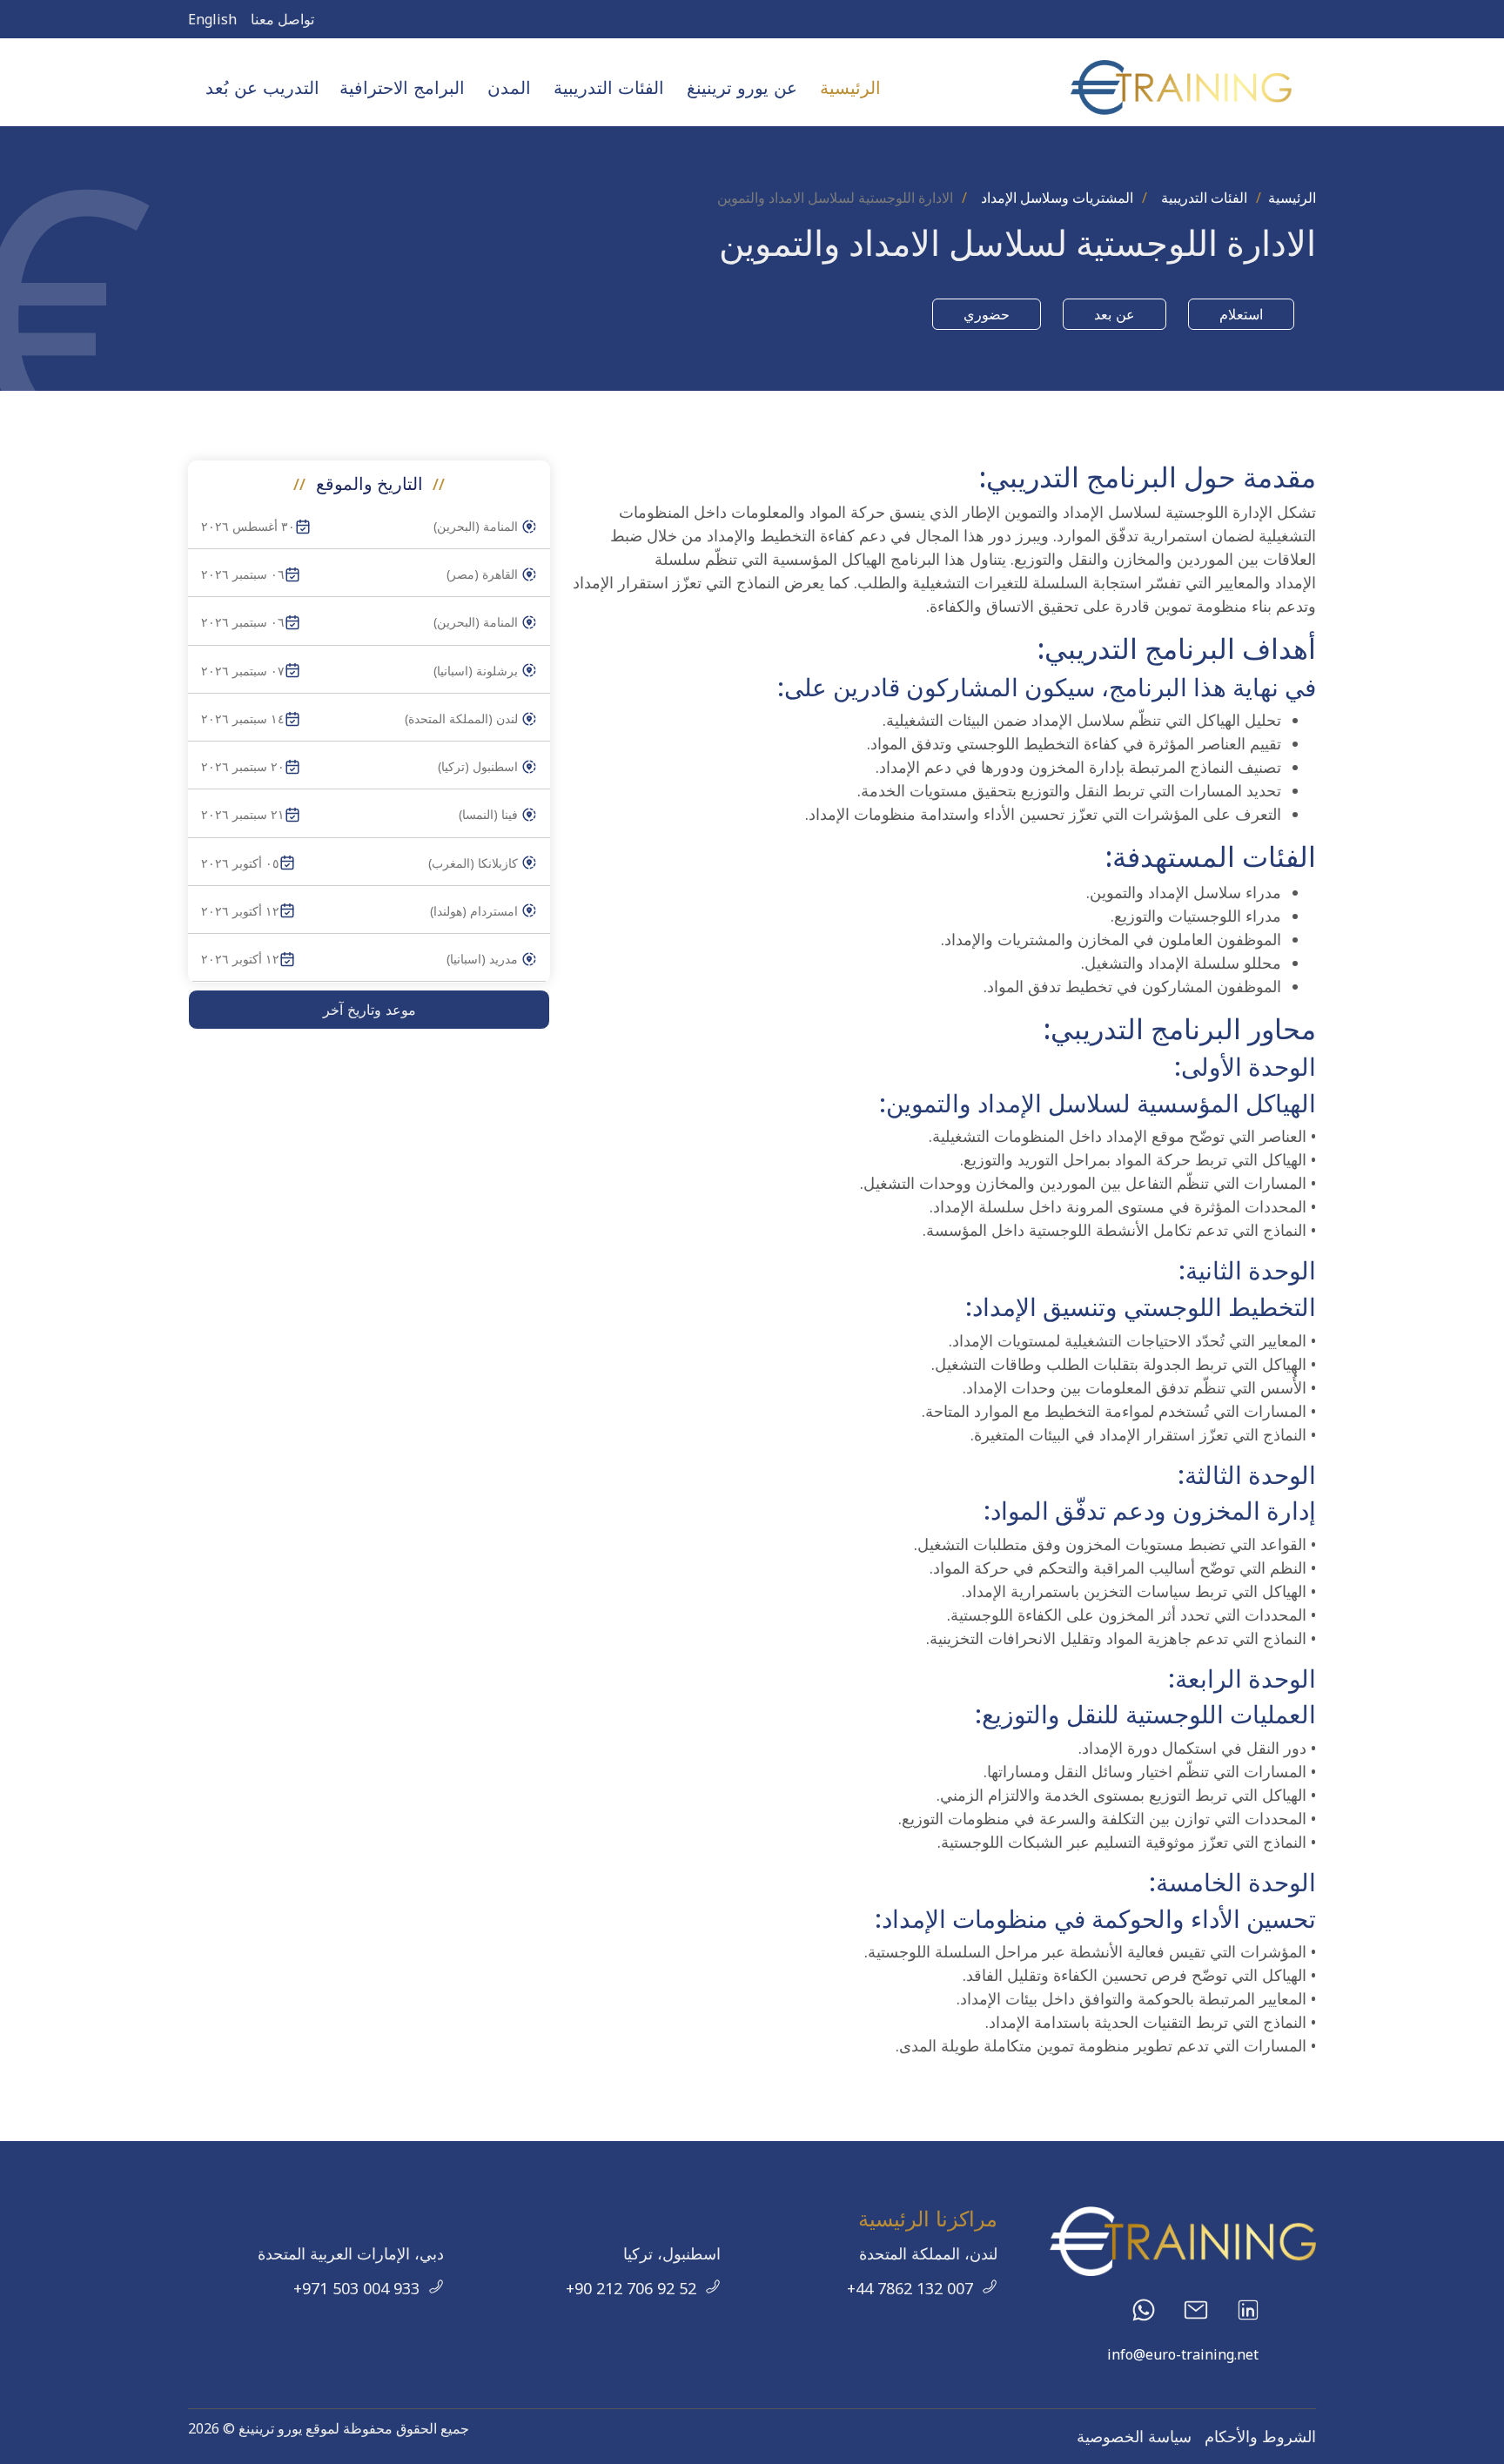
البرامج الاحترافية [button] (402, 87)
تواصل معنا (282, 19)
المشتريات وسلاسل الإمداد (1057, 198)
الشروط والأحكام (1260, 2436)
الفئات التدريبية (1204, 198)
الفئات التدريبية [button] (609, 87)
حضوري (987, 314)
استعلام (1241, 314)
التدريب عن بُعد (262, 87)
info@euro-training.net (1183, 2354)
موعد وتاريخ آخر (369, 1010)
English (212, 19)
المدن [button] (509, 87)
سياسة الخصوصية (1134, 2436)
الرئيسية (850, 87)
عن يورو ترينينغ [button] (742, 87)
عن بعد (1115, 314)
